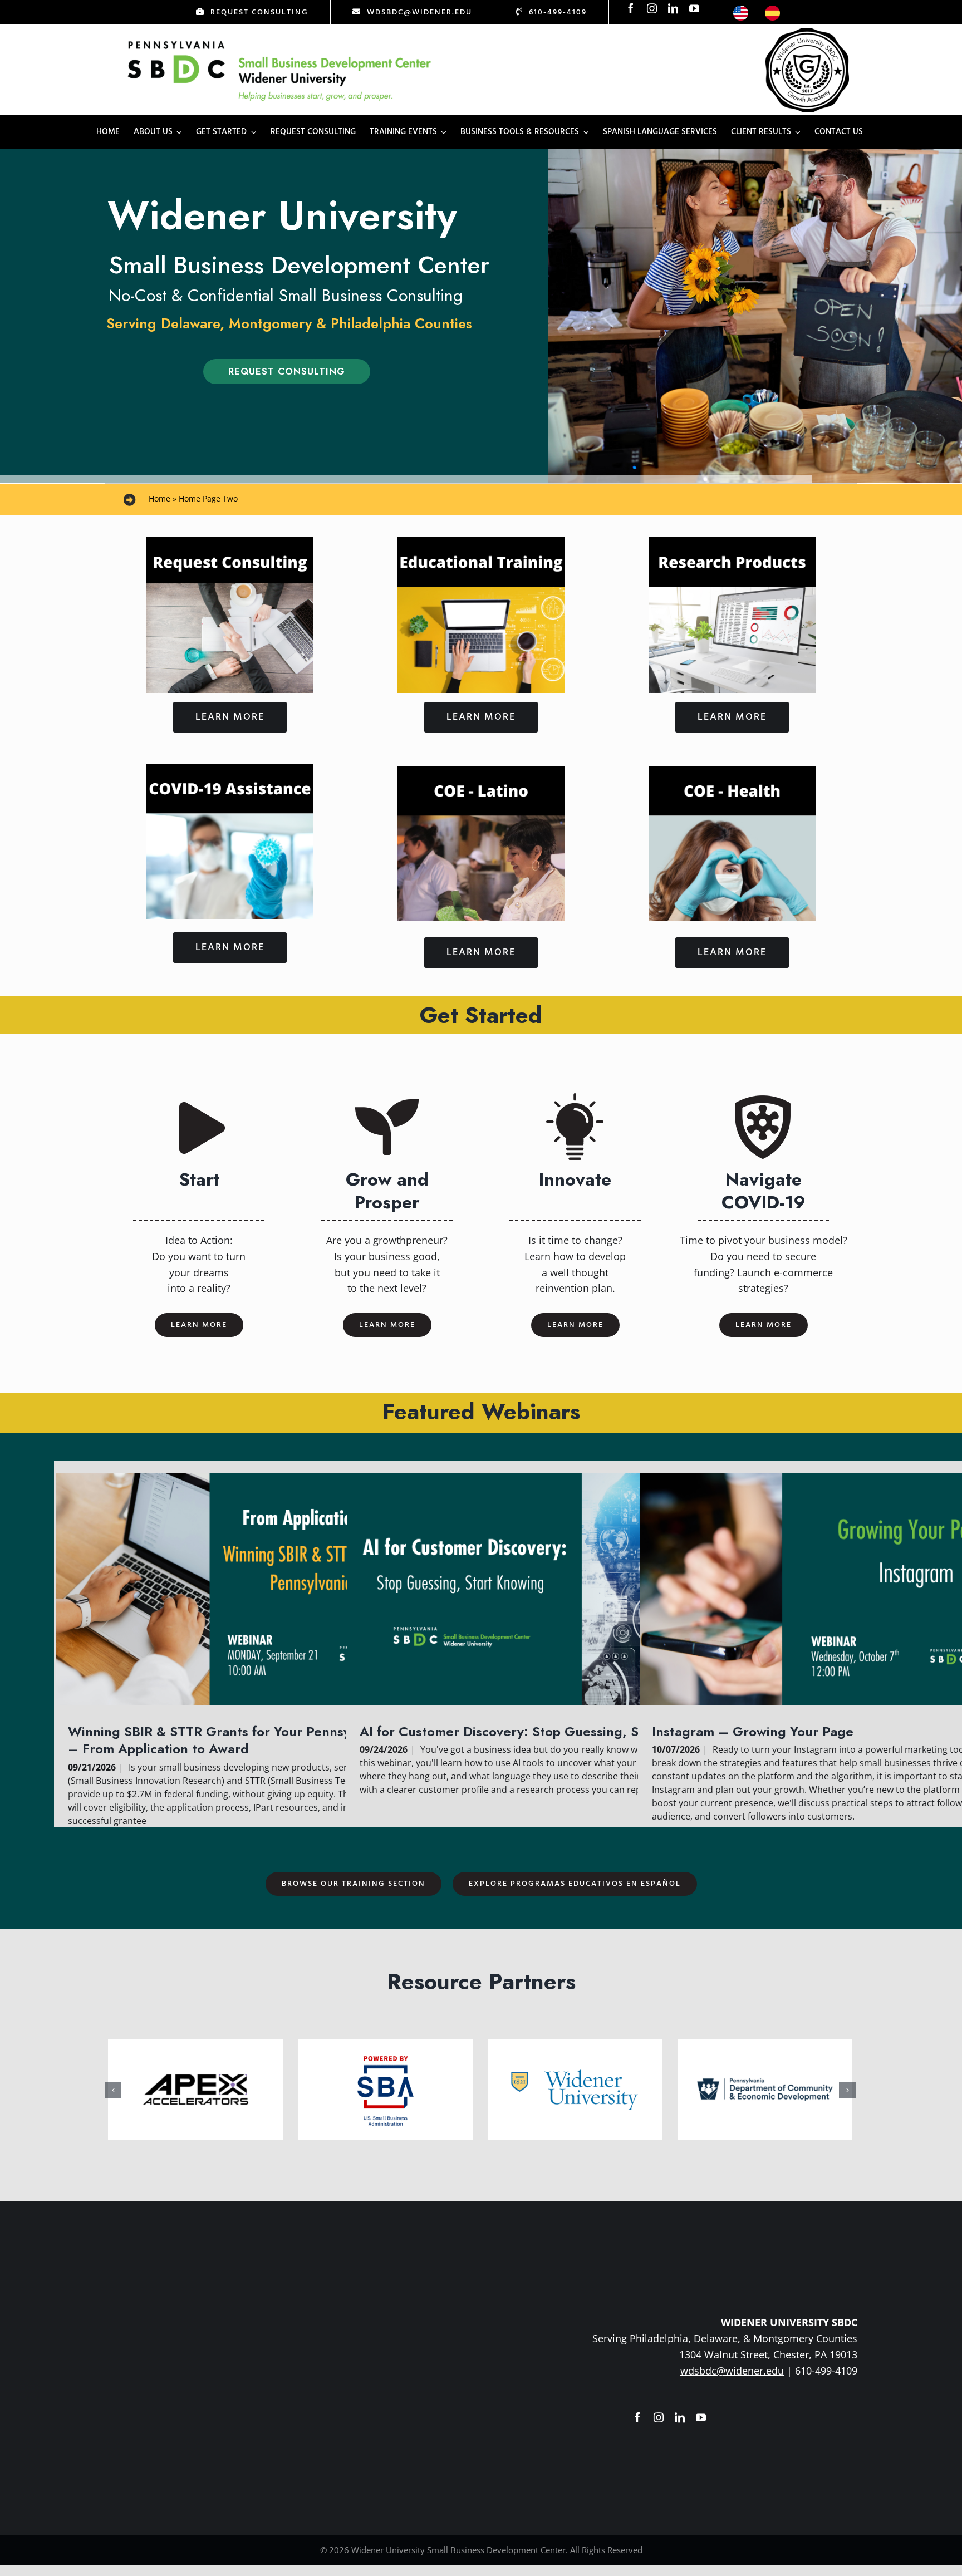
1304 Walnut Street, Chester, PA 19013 (768, 2354)
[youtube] (694, 8)
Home (159, 498)
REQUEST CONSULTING (287, 371)
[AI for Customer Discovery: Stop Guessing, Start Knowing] (554, 1589)
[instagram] (652, 8)
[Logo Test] (279, 41)
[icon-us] (741, 11)
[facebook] (631, 8)
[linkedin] (673, 8)
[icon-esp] (772, 11)
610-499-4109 (826, 2371)
